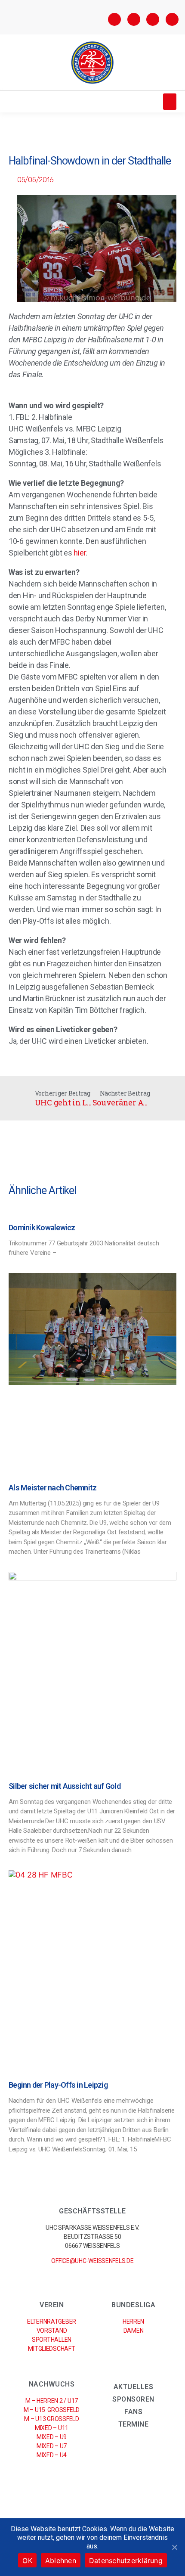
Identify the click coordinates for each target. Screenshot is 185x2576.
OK (27, 2560)
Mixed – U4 (52, 2455)
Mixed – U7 (52, 2446)
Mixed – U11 (52, 2428)
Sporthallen (52, 2340)
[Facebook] (114, 19)
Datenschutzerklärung (126, 2560)
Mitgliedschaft (51, 2349)
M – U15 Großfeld (52, 2410)
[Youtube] (172, 19)
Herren (133, 2322)
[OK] (174, 2547)
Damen (134, 2331)
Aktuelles (134, 2387)
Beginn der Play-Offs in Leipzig (58, 2085)
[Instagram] (134, 19)
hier (80, 553)
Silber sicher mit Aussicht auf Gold (65, 1786)
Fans (133, 2412)
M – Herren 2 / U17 (52, 2401)
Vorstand (52, 2331)
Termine (134, 2424)
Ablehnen (61, 2560)
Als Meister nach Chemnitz (52, 1488)
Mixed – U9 (52, 2437)
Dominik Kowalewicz (42, 1227)
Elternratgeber (52, 2322)
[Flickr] (153, 19)
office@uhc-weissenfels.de (92, 2261)
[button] (170, 102)
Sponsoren (133, 2399)
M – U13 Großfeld (51, 2419)
